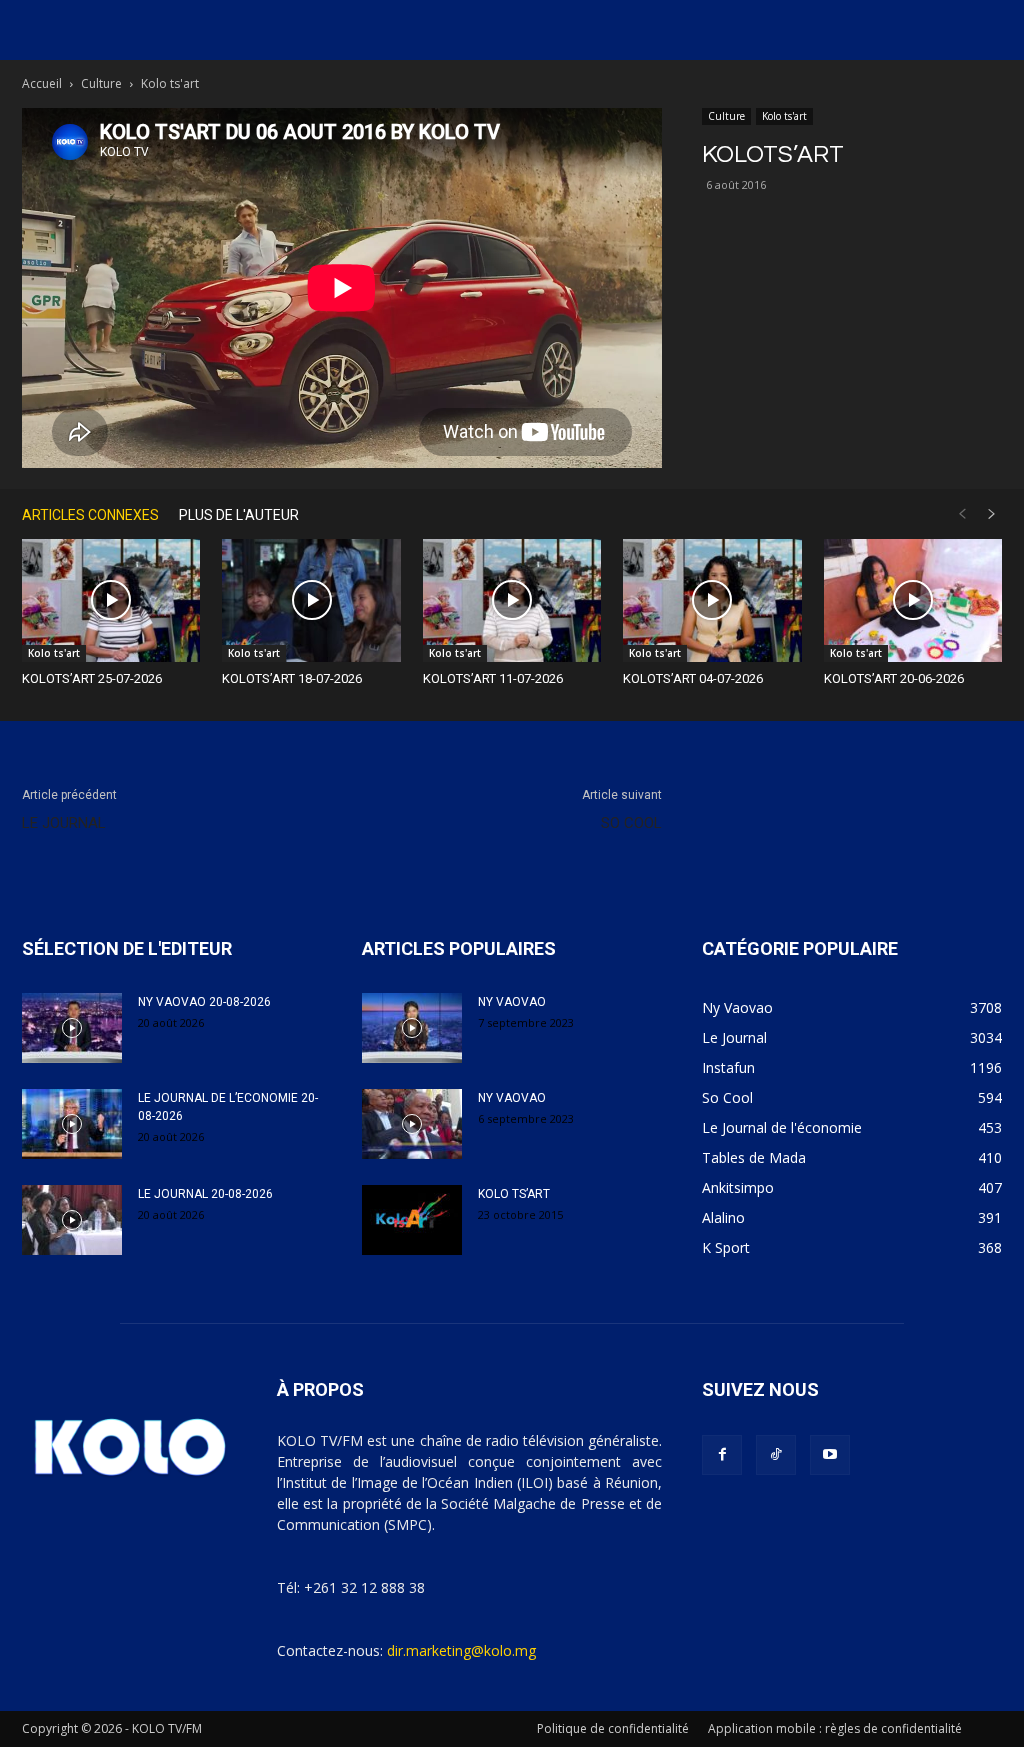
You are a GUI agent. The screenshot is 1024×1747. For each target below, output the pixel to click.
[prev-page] (962, 514)
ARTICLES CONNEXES (90, 515)
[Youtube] (830, 1455)
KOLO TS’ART (514, 1194)
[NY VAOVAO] (412, 1028)
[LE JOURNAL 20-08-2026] (72, 1220)
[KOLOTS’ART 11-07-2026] (512, 600)
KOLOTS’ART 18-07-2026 (292, 678)
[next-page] (992, 514)
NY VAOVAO (512, 1002)
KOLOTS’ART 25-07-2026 (92, 678)
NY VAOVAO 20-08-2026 (204, 1002)
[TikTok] (776, 1455)
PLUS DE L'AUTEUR (239, 515)
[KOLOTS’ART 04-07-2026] (712, 600)
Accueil (42, 83)
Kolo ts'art (784, 116)
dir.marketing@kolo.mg (461, 1650)
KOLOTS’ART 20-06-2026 (894, 678)
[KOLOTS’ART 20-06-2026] (913, 600)
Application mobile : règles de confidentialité (835, 1728)
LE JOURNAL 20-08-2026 (205, 1194)
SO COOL (631, 823)
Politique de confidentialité (613, 1728)
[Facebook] (722, 1455)
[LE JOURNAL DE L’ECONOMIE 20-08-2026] (72, 1124)
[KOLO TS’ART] (412, 1220)
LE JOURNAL (64, 823)
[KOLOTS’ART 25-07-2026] (111, 600)
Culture (101, 83)
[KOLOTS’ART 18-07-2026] (311, 600)
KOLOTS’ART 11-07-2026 (493, 678)
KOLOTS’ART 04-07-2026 (693, 678)
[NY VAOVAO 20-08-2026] (72, 1028)
